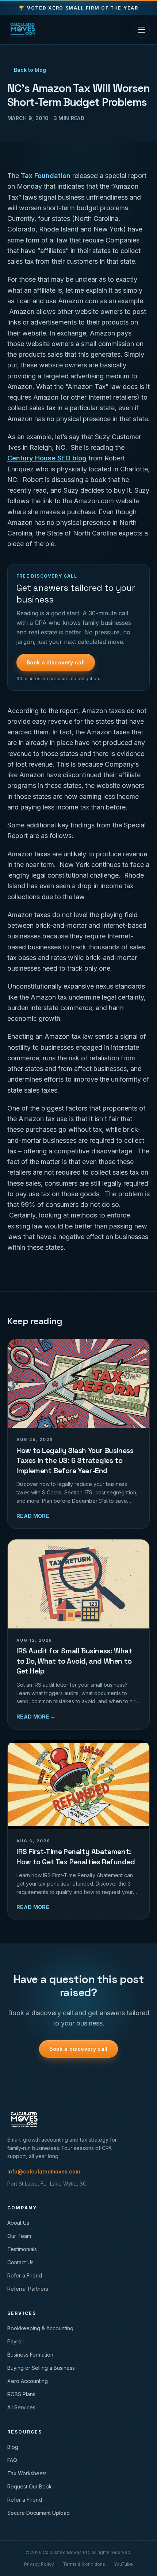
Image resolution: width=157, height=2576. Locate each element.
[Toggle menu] (142, 30)
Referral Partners (28, 2289)
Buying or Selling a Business (41, 2368)
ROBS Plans (21, 2394)
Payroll (16, 2341)
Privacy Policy (39, 2564)
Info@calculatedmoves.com (44, 2171)
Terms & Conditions (84, 2564)
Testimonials (22, 2249)
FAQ (12, 2460)
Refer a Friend (25, 2275)
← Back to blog (27, 70)
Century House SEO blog (47, 458)
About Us (18, 2223)
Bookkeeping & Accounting (40, 2328)
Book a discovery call (56, 662)
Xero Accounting (28, 2381)
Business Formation (30, 2355)
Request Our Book (30, 2486)
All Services (21, 2407)
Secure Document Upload (39, 2513)
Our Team (19, 2236)
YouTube (123, 2564)
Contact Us (20, 2262)
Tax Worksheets (27, 2473)
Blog (13, 2447)
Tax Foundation (46, 176)
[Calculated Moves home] (23, 30)
